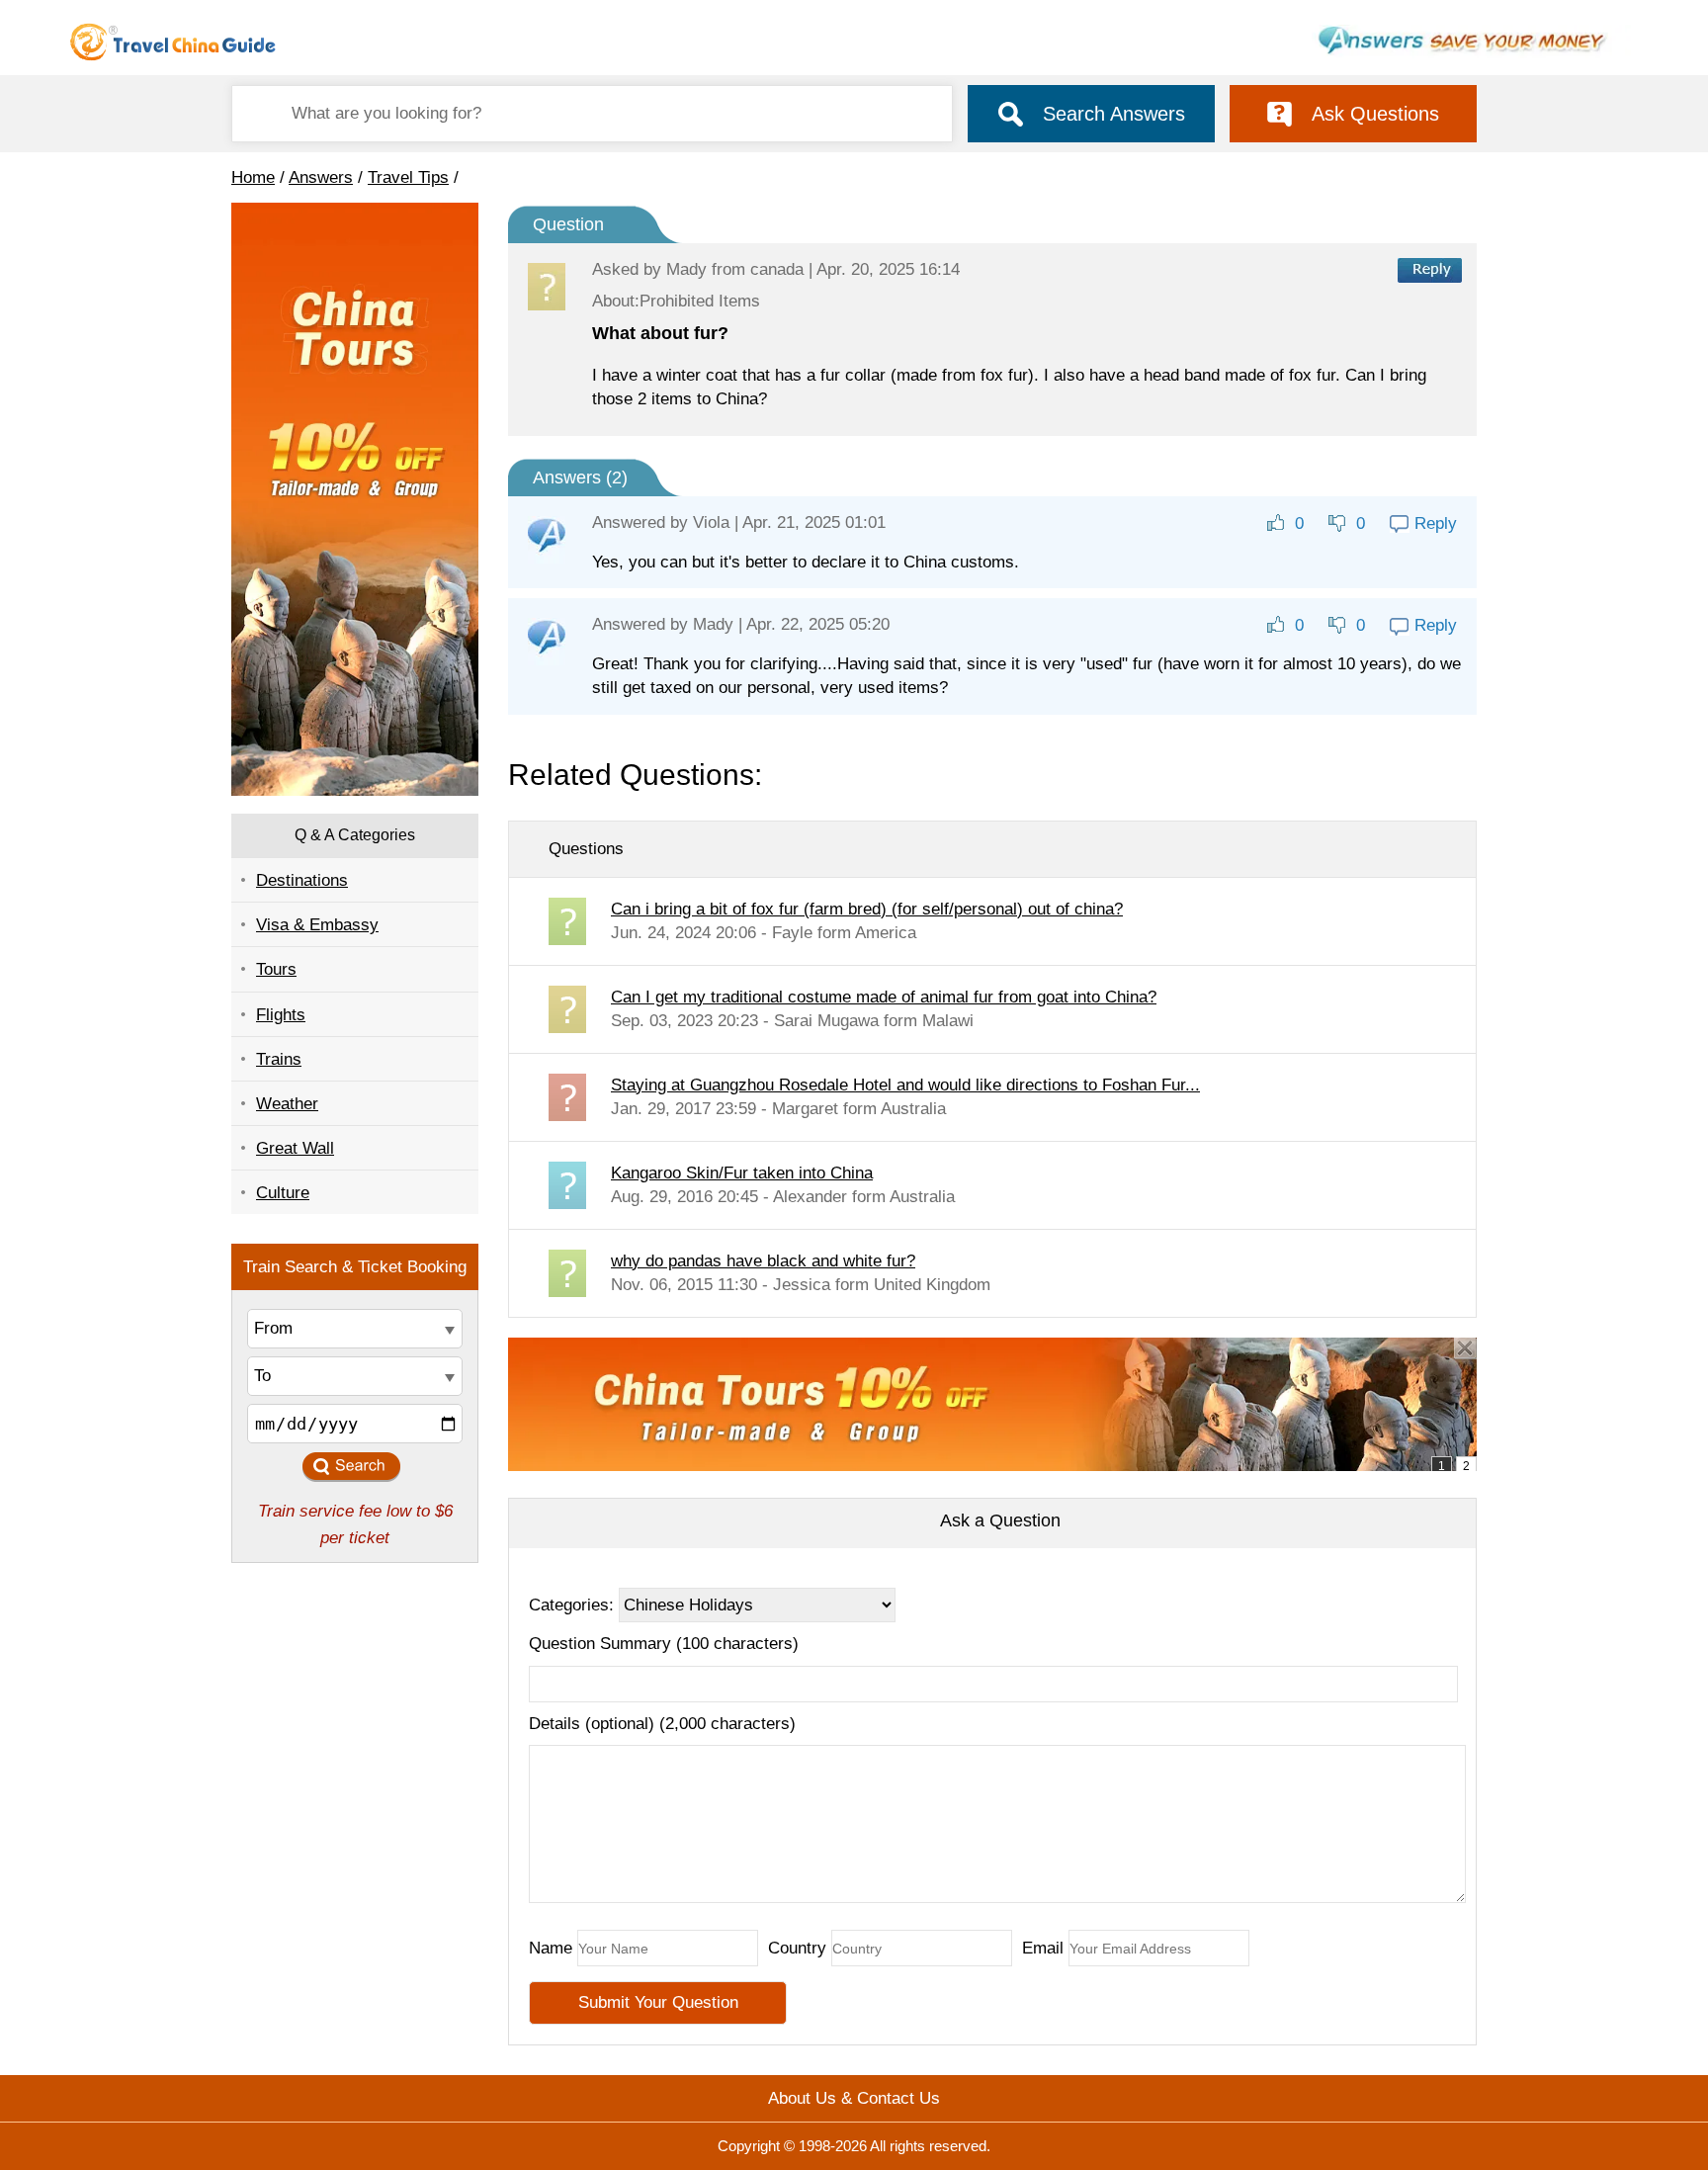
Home (253, 177)
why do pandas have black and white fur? (763, 1261)
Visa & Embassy (317, 925)
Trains (279, 1059)
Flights (281, 1015)
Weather (287, 1104)
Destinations (302, 880)
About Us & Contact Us (854, 2098)
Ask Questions (1375, 114)
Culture (283, 1193)
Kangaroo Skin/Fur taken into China (742, 1173)
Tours (276, 969)
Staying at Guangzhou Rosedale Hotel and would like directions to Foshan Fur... (905, 1085)
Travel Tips (408, 177)
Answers (321, 177)
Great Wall (295, 1148)
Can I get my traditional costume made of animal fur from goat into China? (884, 997)
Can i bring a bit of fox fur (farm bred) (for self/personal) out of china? (867, 909)
